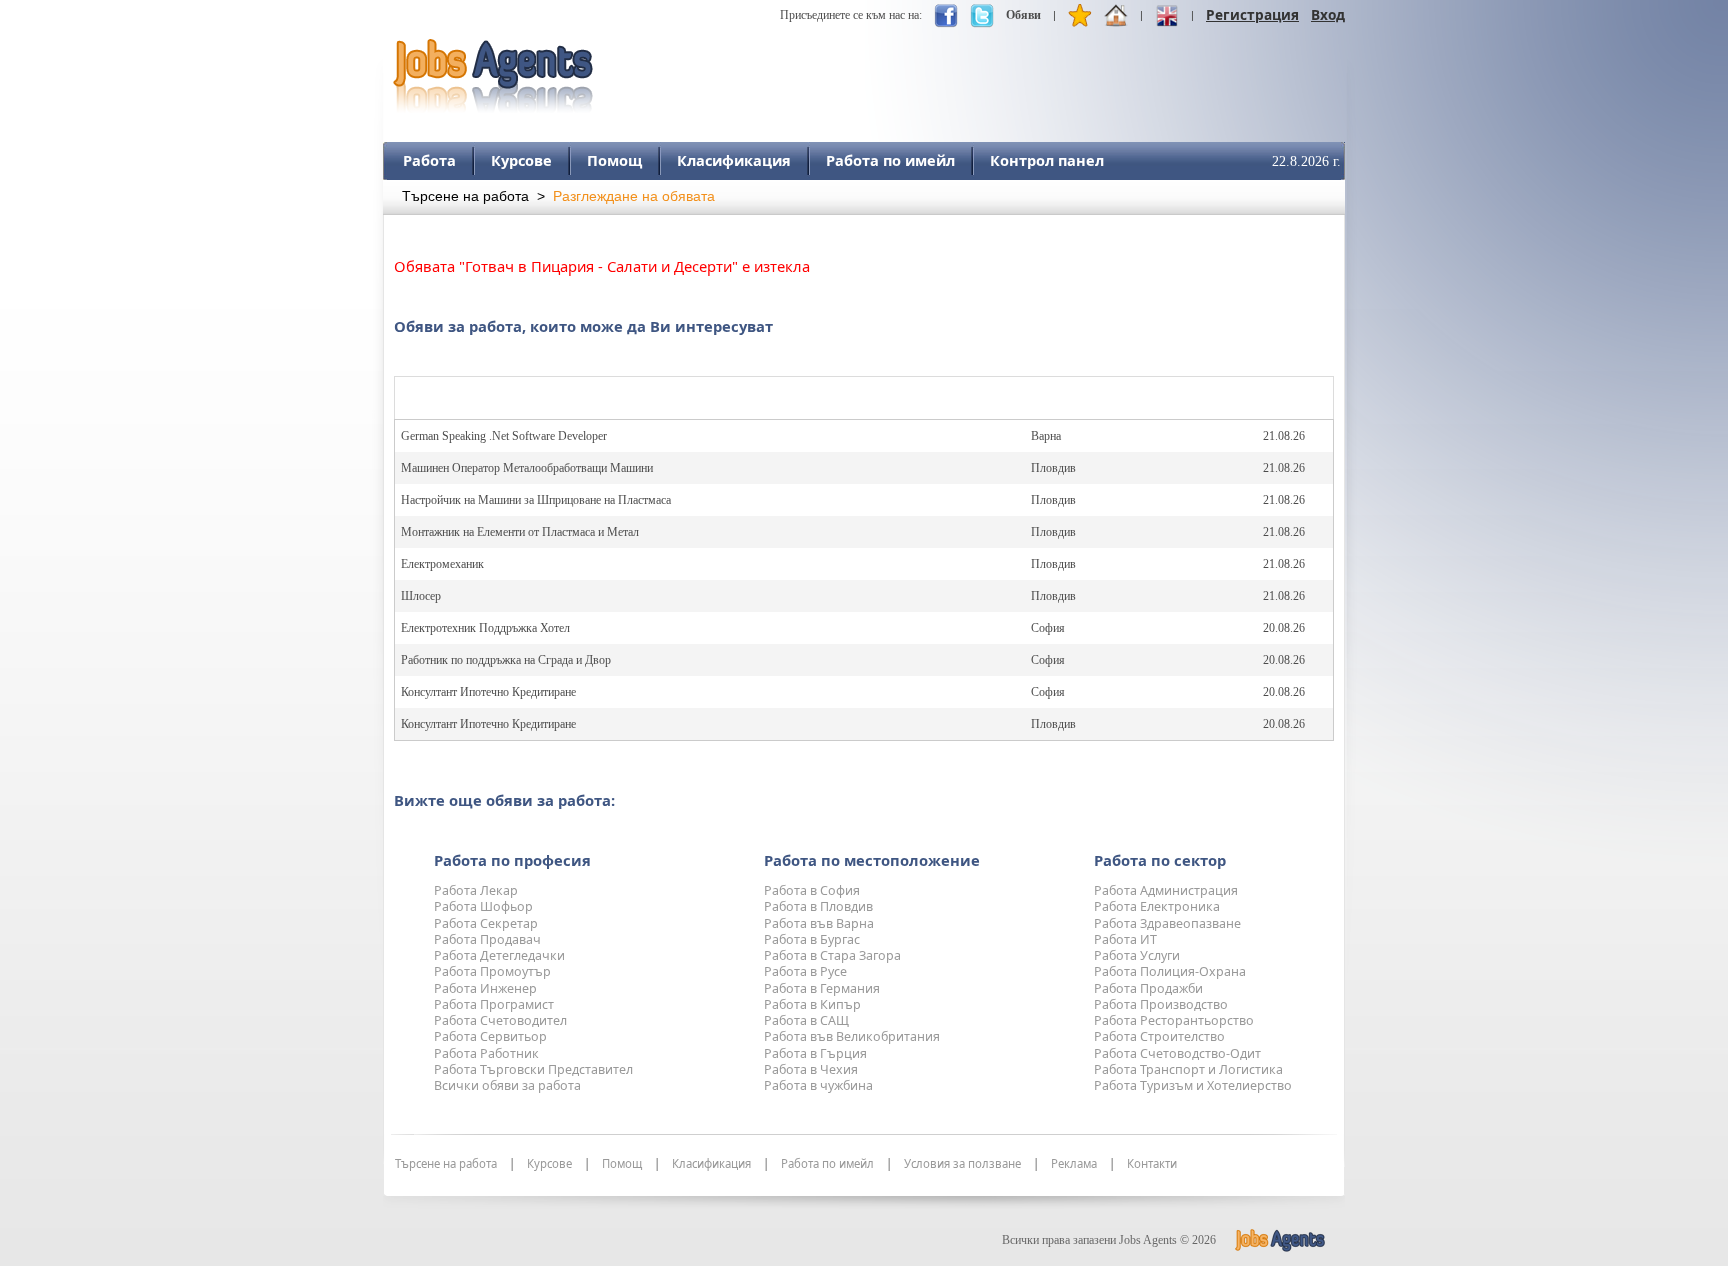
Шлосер (421, 596)
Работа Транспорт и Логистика (1188, 1069)
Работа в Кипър (812, 1004)
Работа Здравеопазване (1167, 923)
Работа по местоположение (872, 860)
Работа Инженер (485, 988)
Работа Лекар (476, 890)
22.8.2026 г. (1306, 161)
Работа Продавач (487, 939)
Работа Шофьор (483, 906)
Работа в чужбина (818, 1085)
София (1048, 628)
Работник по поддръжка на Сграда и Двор (506, 660)
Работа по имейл (890, 160)
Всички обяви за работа (507, 1085)
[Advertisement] (981, 67)
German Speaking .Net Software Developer (504, 436)
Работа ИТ (1125, 939)
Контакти (1152, 1164)
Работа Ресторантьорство (1174, 1020)
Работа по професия (512, 860)
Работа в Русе (805, 971)
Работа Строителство (1159, 1036)
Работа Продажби (1148, 988)
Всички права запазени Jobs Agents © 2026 (1109, 1240)
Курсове (521, 160)
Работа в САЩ (806, 1020)
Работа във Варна (819, 923)
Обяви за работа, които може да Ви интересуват (583, 326)
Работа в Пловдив (818, 906)
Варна (1046, 436)
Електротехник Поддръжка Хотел (485, 628)
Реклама (1074, 1164)
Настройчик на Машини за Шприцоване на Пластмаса (536, 500)
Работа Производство (1161, 1004)
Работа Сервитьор (490, 1036)
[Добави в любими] (1080, 20)
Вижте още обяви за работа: (504, 800)
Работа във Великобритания (852, 1036)
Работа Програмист (494, 1004)
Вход (1328, 14)
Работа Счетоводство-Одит (1177, 1053)
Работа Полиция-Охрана (1170, 971)
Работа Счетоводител (500, 1020)
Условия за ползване (962, 1164)
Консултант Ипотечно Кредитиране (488, 692)
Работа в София (812, 890)
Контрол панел (1047, 160)
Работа (429, 160)
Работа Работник (486, 1053)
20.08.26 (1284, 628)
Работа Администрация (1166, 890)
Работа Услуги (1137, 955)
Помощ (614, 160)
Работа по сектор (1160, 860)
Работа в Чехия (811, 1069)
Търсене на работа (465, 196)
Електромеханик (442, 564)
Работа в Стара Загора (832, 955)
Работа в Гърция (815, 1053)
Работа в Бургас (812, 939)
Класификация (734, 160)
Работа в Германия (822, 988)
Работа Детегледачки (499, 955)
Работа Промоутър (492, 971)
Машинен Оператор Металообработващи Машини (527, 468)
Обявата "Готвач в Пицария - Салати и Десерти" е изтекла (602, 266)
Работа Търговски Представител (533, 1069)
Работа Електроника (1157, 906)
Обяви (1023, 15)
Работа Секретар (486, 923)
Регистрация (1252, 14)
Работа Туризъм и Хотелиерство (1193, 1085)
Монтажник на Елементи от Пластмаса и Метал (520, 532)
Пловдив (1053, 468)
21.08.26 (1284, 436)
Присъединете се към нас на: (851, 15)
